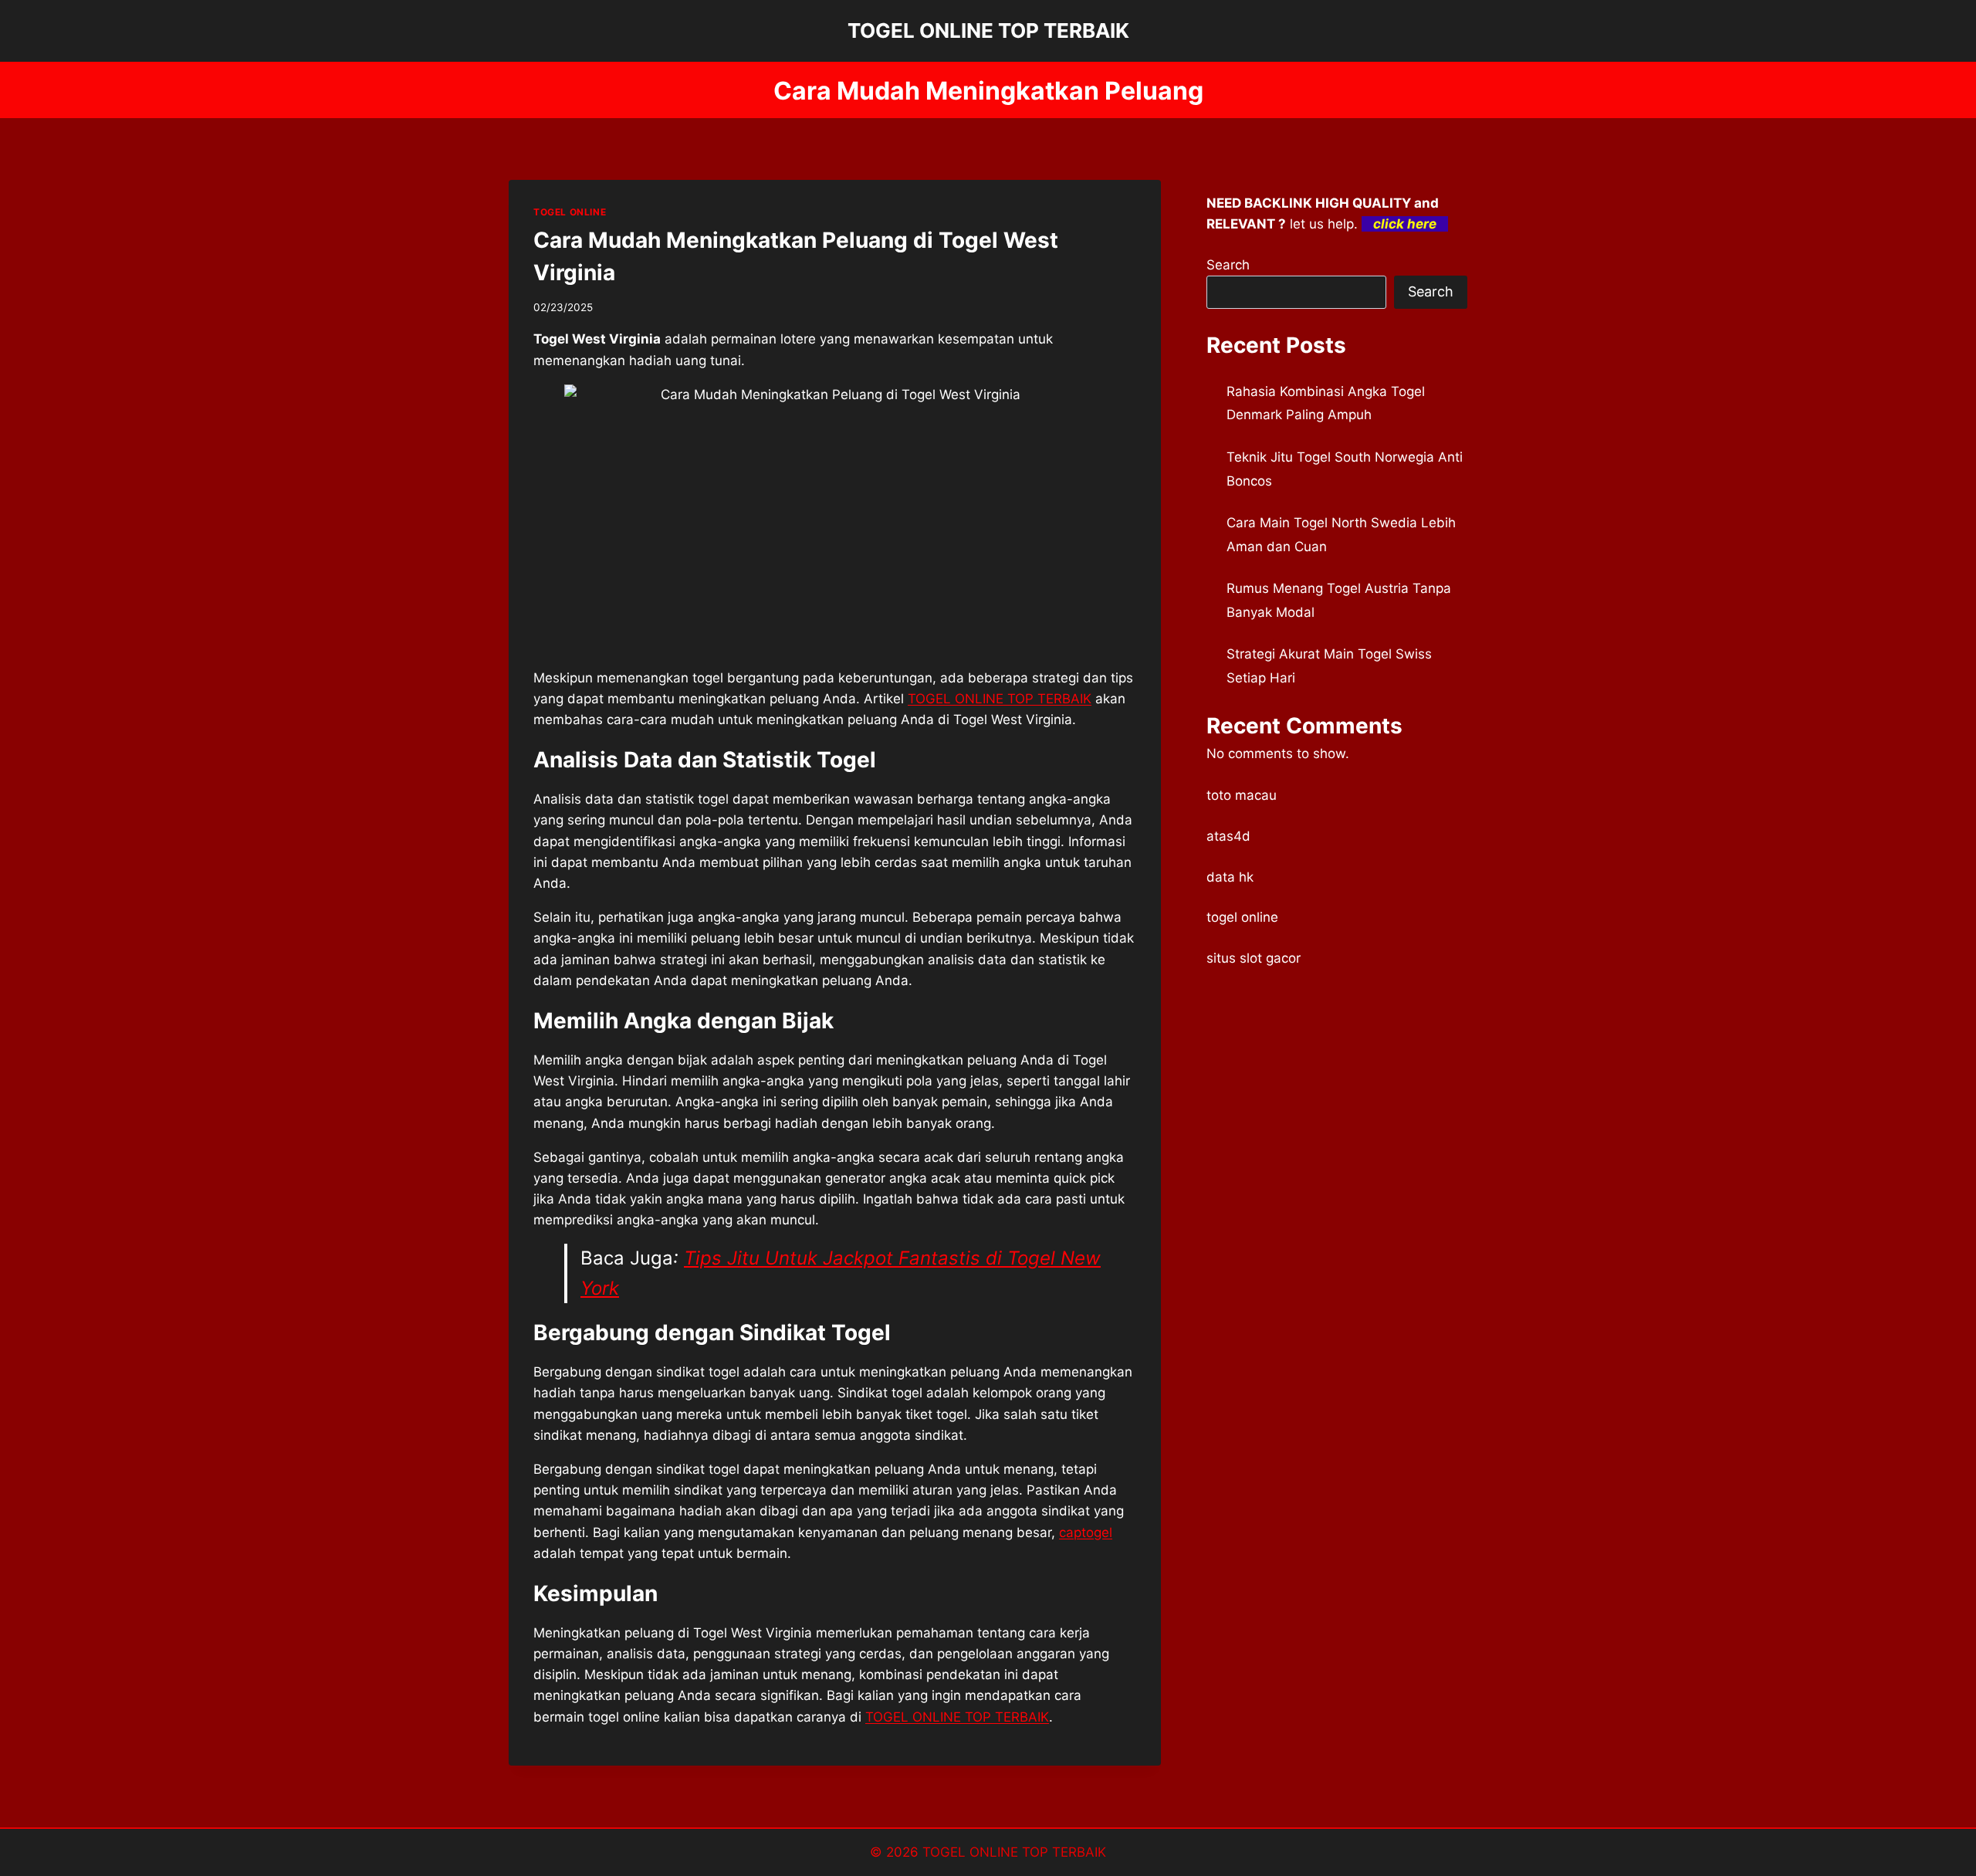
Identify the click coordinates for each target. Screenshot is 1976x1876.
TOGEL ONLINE (570, 212)
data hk (1230, 877)
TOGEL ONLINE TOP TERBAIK (1014, 1852)
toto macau (1242, 795)
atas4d (1228, 836)
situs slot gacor (1254, 958)
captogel (1086, 1532)
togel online (1242, 917)
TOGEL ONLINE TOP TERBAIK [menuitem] (1000, 699)
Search (1228, 265)
